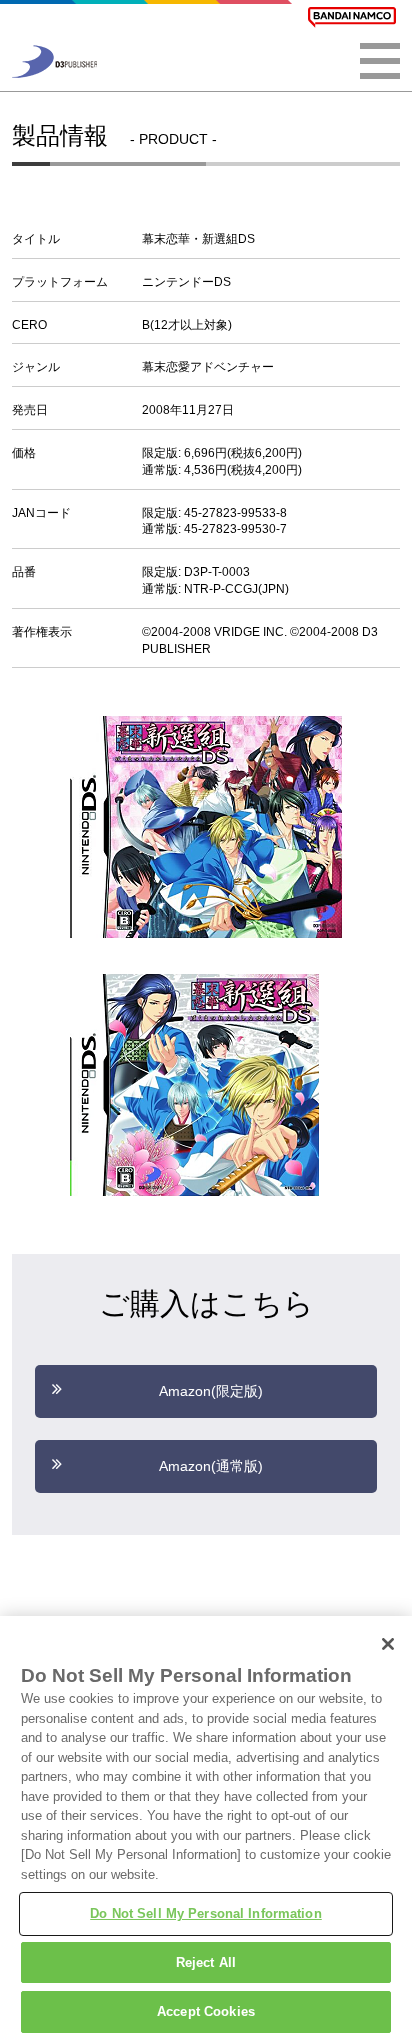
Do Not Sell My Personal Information (206, 1913)
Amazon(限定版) (211, 1391)
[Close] (388, 1644)
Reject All (206, 1962)
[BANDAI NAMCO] (352, 17)
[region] (206, 1828)
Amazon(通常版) (211, 1466)
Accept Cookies (206, 2011)
